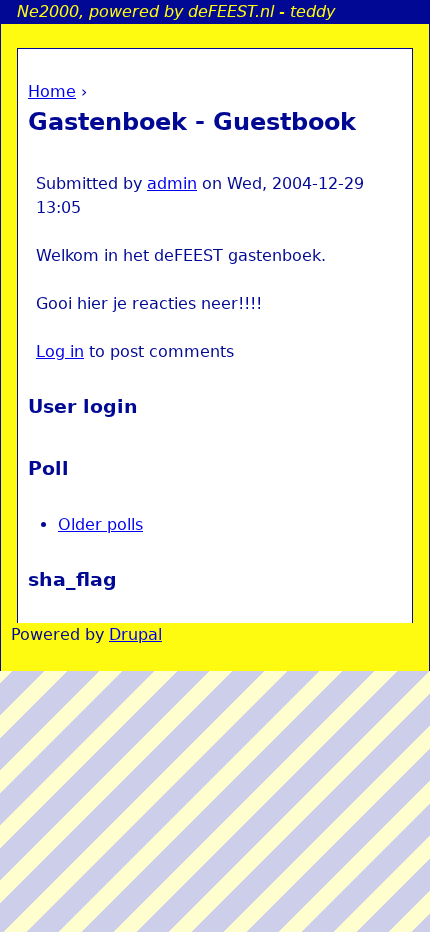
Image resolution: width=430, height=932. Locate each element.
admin (172, 183)
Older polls (100, 524)
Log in (60, 351)
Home (52, 91)
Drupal (135, 634)
